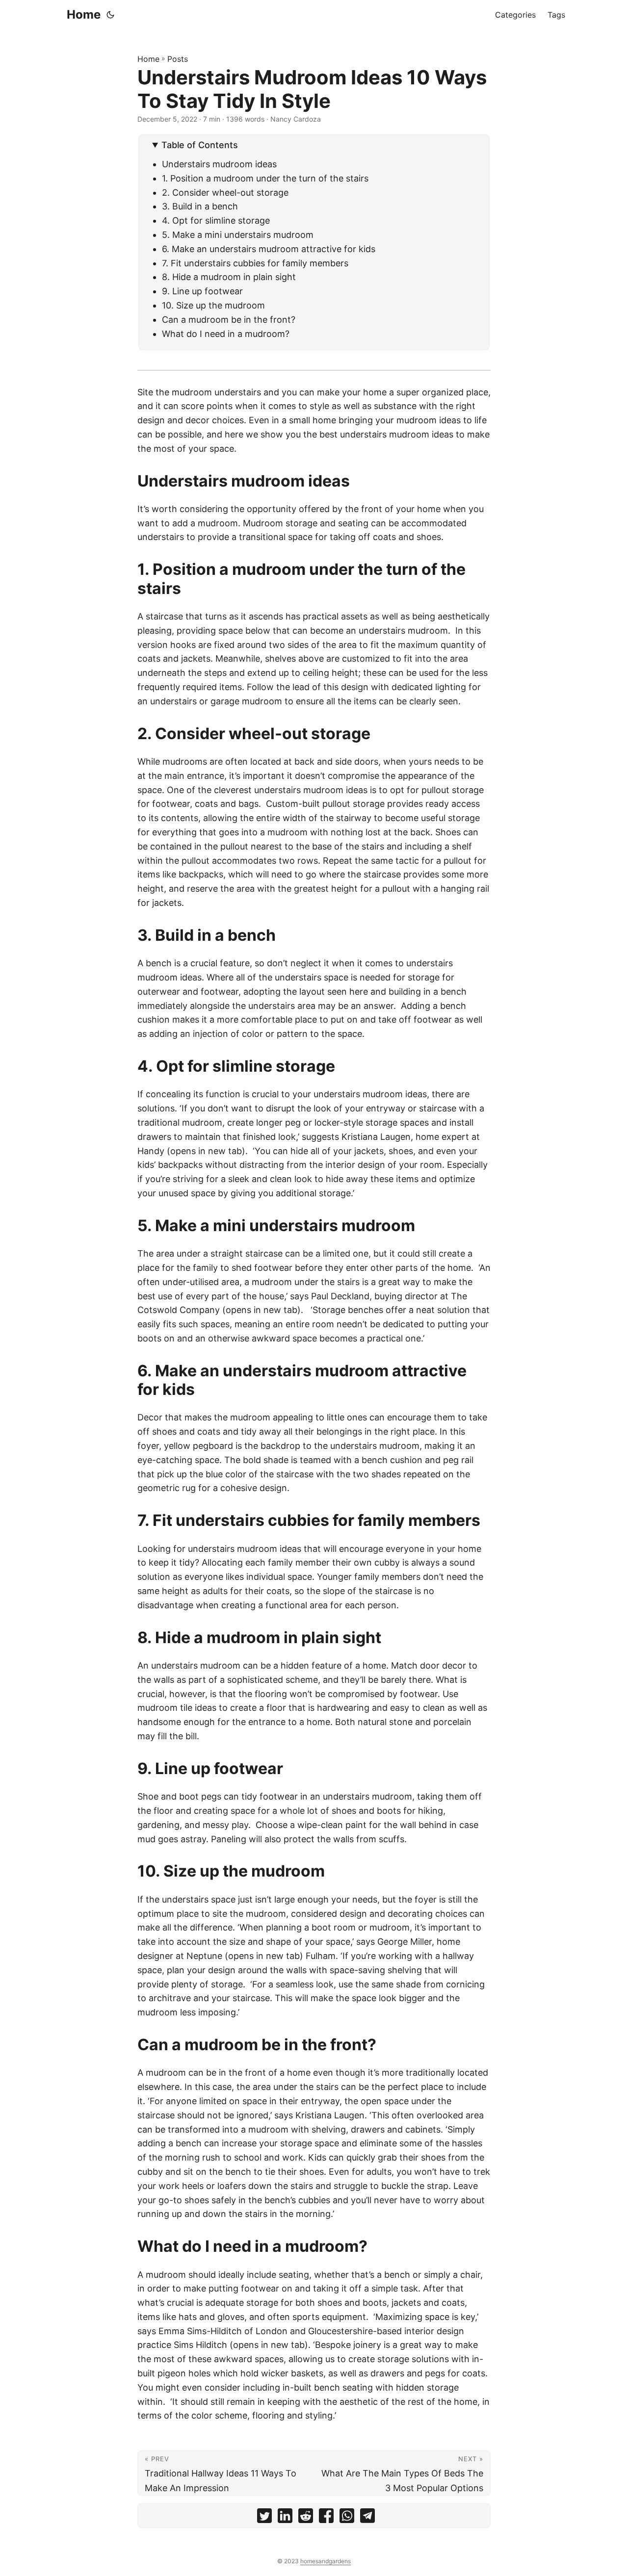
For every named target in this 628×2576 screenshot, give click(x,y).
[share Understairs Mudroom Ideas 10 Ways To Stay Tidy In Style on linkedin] (285, 2518)
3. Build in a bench (200, 206)
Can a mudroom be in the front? (229, 320)
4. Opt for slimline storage (217, 220)
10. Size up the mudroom (213, 305)
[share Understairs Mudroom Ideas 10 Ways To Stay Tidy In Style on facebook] (326, 2518)
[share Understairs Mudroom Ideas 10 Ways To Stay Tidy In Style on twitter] (264, 2518)
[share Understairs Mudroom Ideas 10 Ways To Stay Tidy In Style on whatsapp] (347, 2518)
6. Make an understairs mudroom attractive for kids (269, 249)
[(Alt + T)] (110, 15)
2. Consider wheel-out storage (225, 193)
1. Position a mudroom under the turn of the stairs (265, 178)
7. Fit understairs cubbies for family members (255, 263)
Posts (178, 59)
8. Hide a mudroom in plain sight (229, 277)
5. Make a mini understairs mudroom (238, 235)
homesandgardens (326, 2561)
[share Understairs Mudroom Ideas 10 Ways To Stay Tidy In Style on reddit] (306, 2518)
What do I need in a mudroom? (226, 334)
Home (84, 14)
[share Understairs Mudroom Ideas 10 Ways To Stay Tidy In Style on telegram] (367, 2518)
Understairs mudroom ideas (219, 164)
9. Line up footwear (202, 291)
